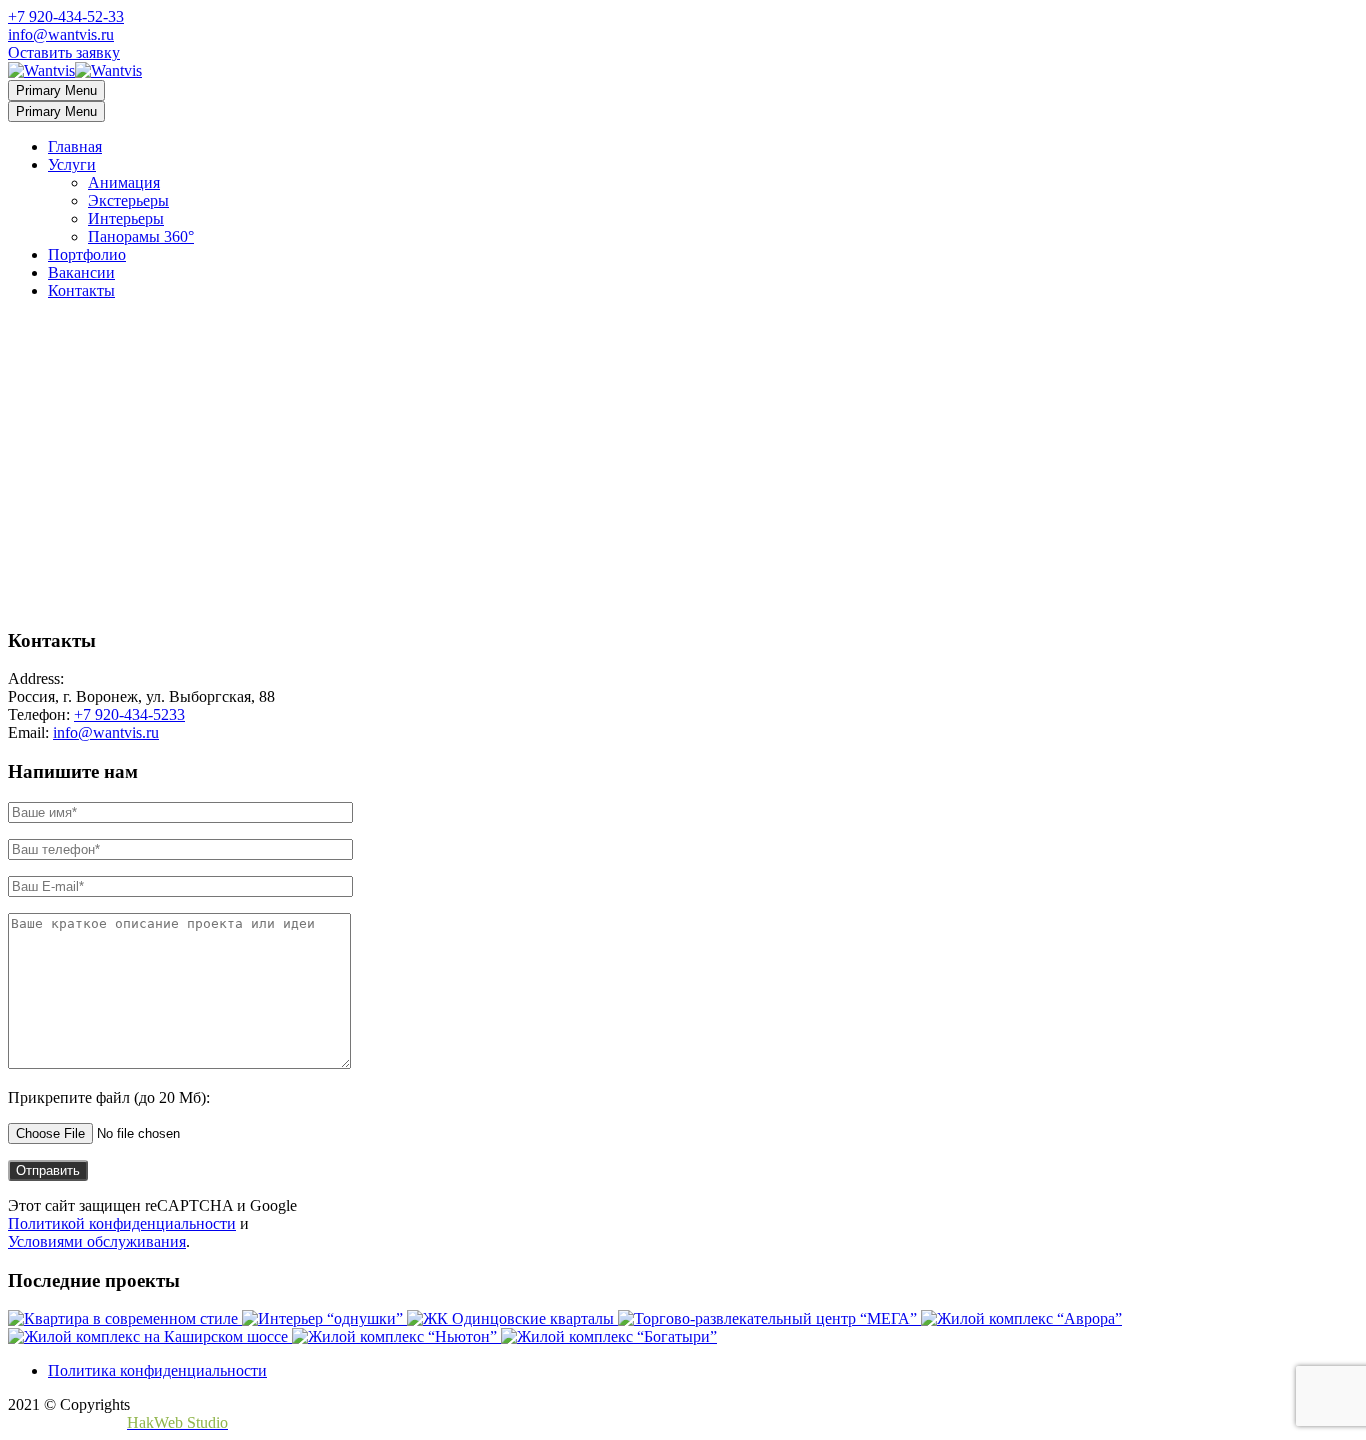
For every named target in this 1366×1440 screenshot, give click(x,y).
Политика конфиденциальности (157, 1370)
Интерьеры (126, 218)
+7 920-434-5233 (129, 714)
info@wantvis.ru (61, 34)
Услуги (72, 164)
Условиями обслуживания (97, 1241)
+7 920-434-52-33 (66, 16)
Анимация (124, 182)
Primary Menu (56, 90)
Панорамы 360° (141, 236)
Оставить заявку (64, 52)
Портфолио (87, 254)
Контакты (81, 290)
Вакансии (81, 272)
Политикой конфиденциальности (122, 1223)
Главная (75, 146)
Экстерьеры (128, 200)
